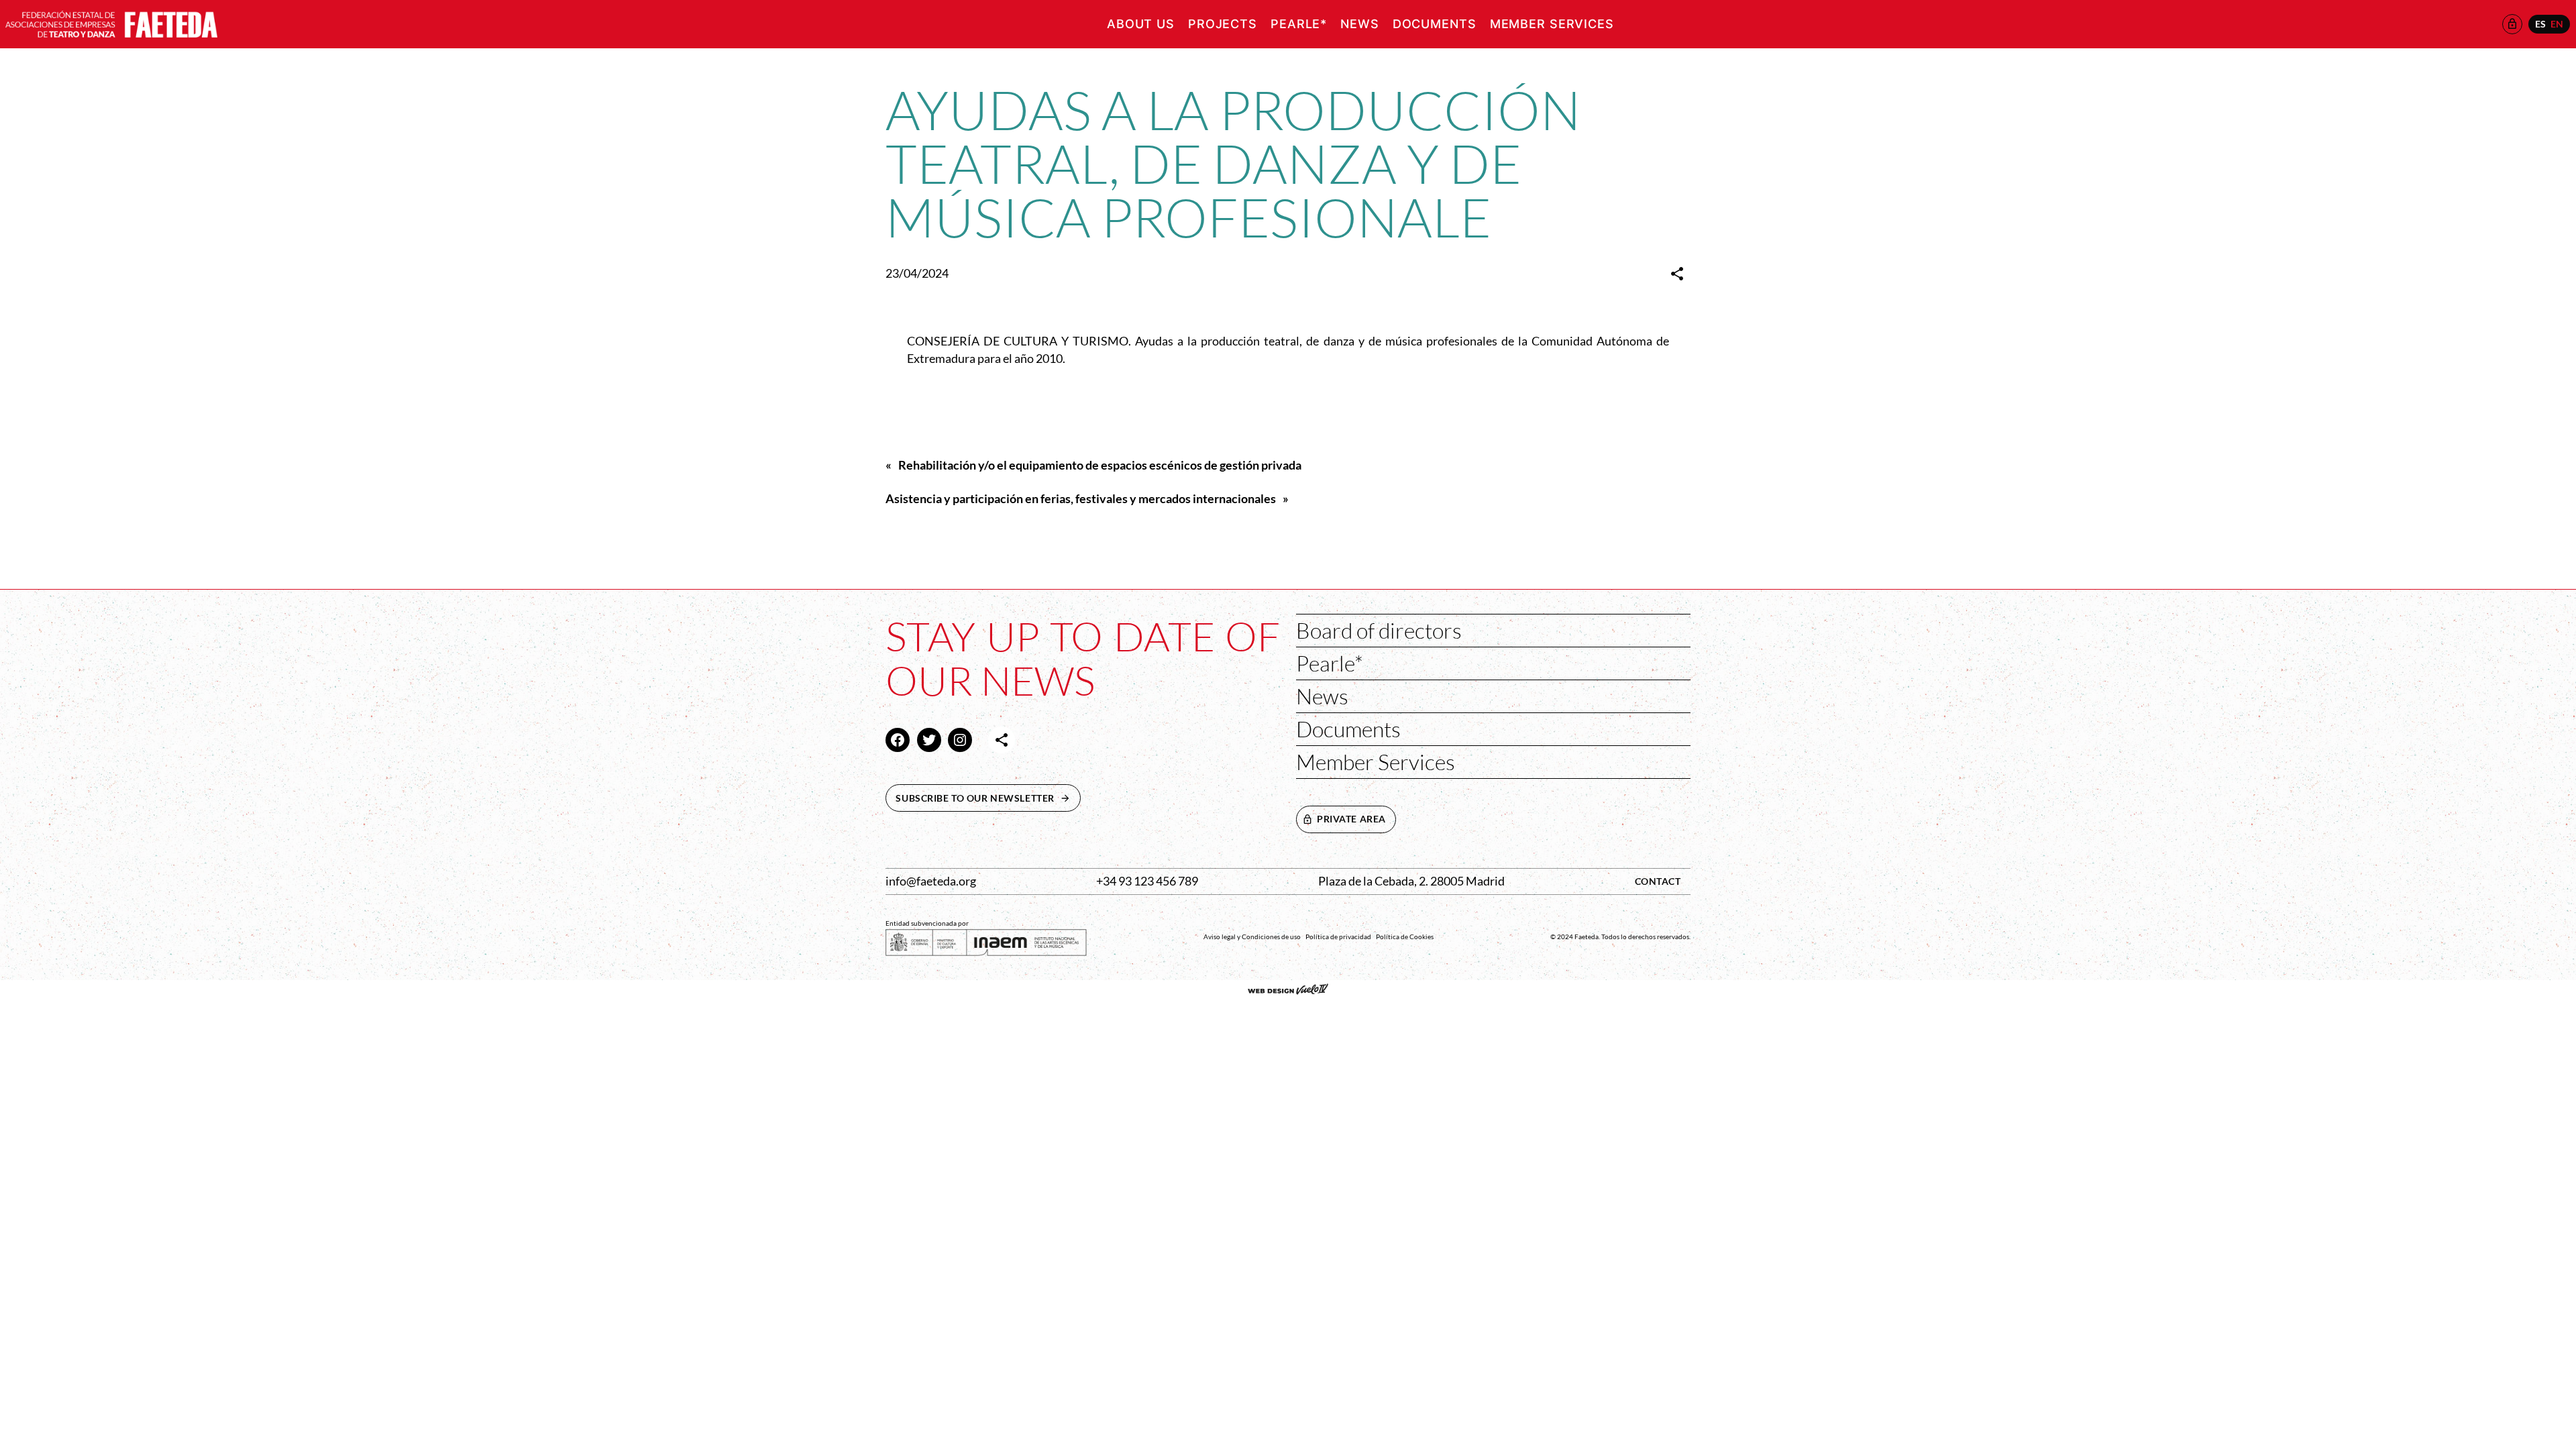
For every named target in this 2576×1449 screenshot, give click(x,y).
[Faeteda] (111, 22)
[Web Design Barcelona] (1288, 991)
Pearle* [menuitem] (1299, 24)
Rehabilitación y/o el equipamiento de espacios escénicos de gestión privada (1100, 465)
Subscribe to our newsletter (988, 798)
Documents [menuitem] (1435, 24)
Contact (1658, 881)
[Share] (1677, 274)
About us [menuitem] (1141, 24)
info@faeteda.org (931, 881)
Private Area (1351, 819)
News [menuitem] (1360, 24)
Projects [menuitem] (1223, 24)
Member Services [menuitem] (1552, 24)
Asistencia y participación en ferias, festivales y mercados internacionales (1081, 499)
